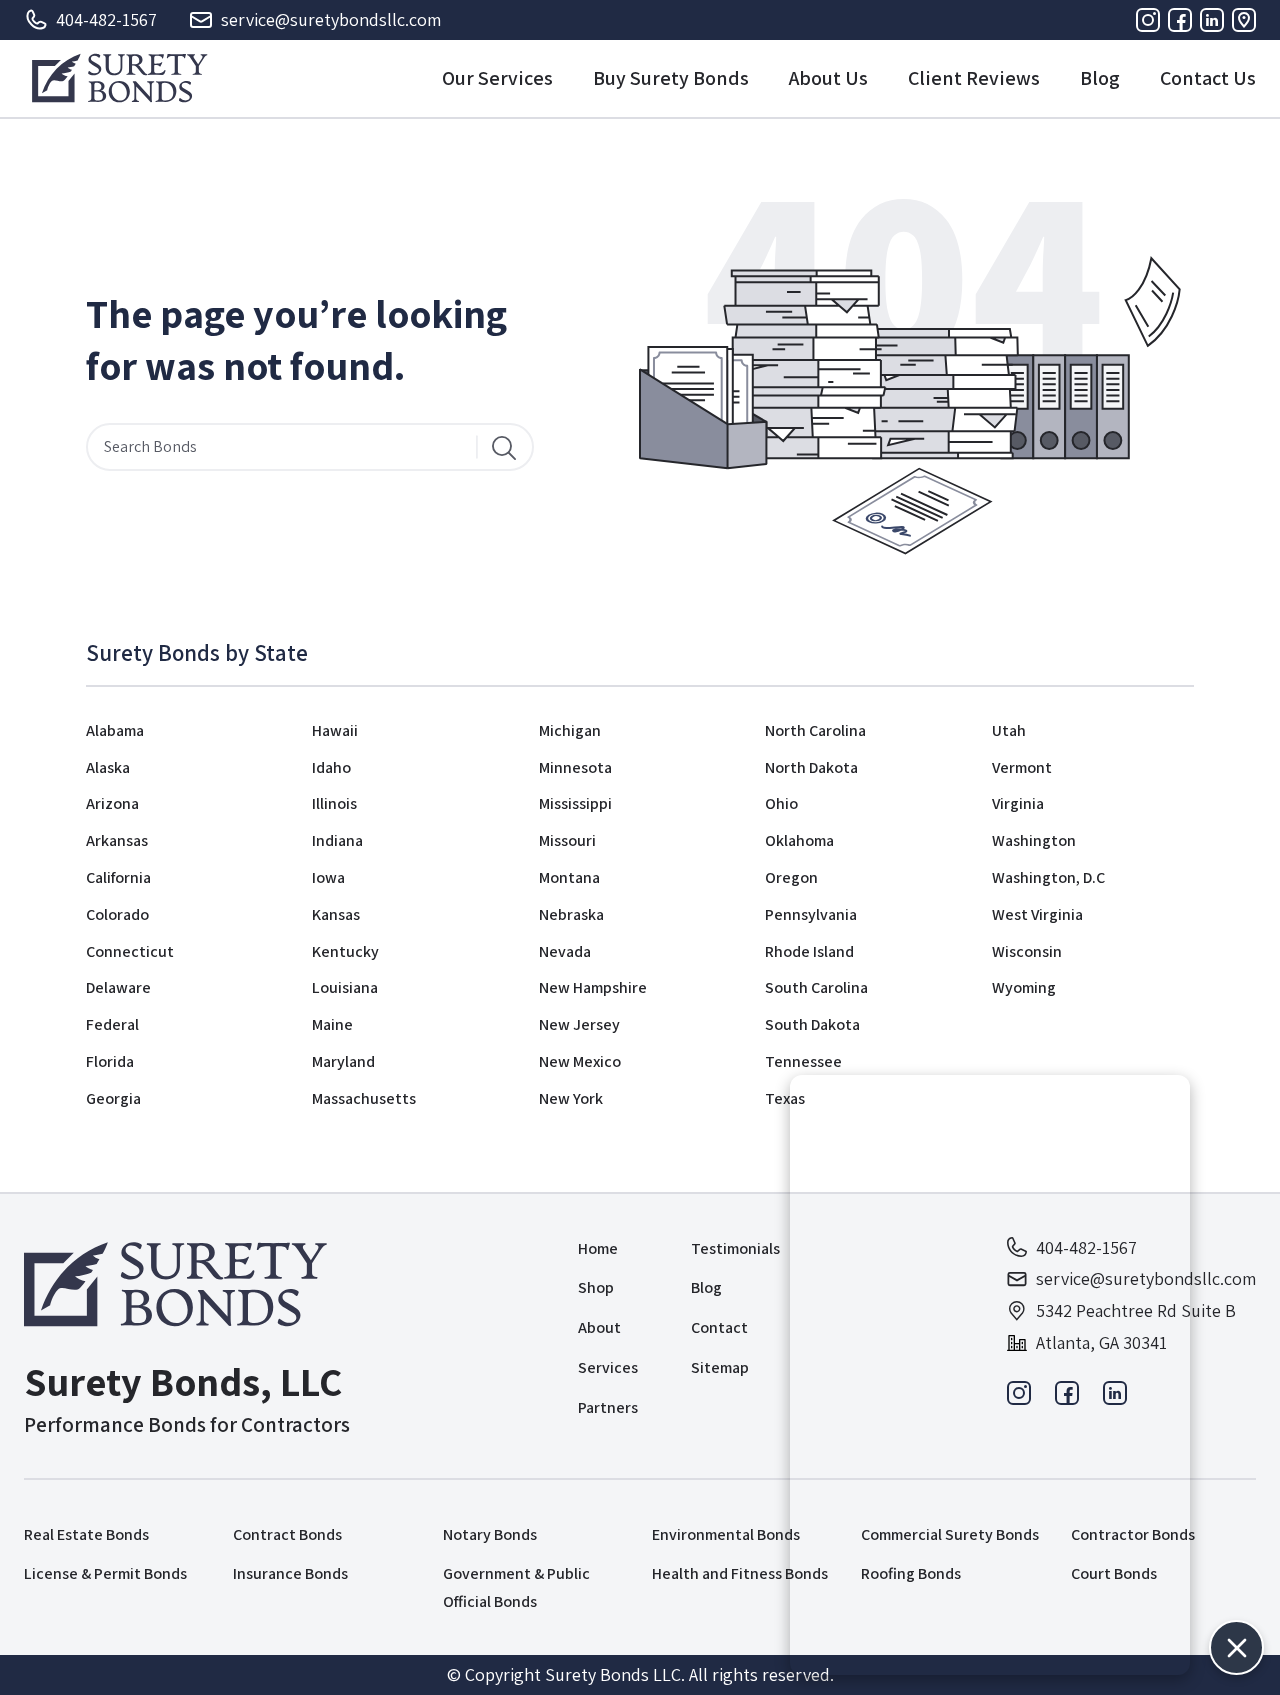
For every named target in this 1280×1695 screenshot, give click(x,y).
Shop (596, 1287)
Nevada (565, 951)
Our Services (497, 78)
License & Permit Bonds (105, 1573)
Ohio (781, 803)
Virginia (1018, 803)
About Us (828, 78)
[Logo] (119, 78)
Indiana (337, 840)
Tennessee (803, 1061)
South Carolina (816, 987)
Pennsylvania (811, 914)
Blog (1100, 78)
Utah (1009, 730)
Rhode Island (809, 951)
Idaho (331, 767)
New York (571, 1098)
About (599, 1327)
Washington (1034, 840)
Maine (332, 1024)
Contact (719, 1327)
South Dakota (812, 1024)
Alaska (108, 767)
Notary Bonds (490, 1534)
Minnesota (575, 767)
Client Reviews (974, 78)
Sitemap (720, 1367)
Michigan (570, 730)
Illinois (334, 803)
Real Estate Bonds (86, 1534)
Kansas (336, 914)
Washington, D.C (1048, 877)
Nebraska (571, 914)
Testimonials (735, 1248)
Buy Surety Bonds (671, 78)
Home (598, 1248)
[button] (1236, 1647)
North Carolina (815, 730)
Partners (608, 1407)
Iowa (328, 877)
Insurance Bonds (290, 1573)
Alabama (115, 730)
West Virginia (1037, 914)
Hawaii (335, 730)
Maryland (343, 1061)
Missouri (567, 840)
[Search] (504, 447)
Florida (110, 1061)
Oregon (791, 877)
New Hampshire (593, 987)
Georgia (113, 1098)
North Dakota (811, 767)
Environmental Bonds (726, 1534)
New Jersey (579, 1024)
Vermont (1022, 767)
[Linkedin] (1212, 20)
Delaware (118, 987)
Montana (569, 877)
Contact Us (1208, 78)
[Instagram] (1148, 20)
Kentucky (345, 951)
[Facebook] (1180, 20)
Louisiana (345, 987)
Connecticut (130, 951)
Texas (785, 1098)
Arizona (112, 803)
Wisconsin (1027, 951)
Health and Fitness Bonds (740, 1573)
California (118, 877)
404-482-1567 (106, 19)
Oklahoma (799, 840)
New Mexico (580, 1061)
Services (608, 1367)
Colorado (117, 914)
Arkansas (117, 840)
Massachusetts (364, 1098)
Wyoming (1024, 987)
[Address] (1244, 20)
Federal (112, 1024)
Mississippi (575, 803)
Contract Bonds (287, 1534)
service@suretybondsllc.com (331, 19)
